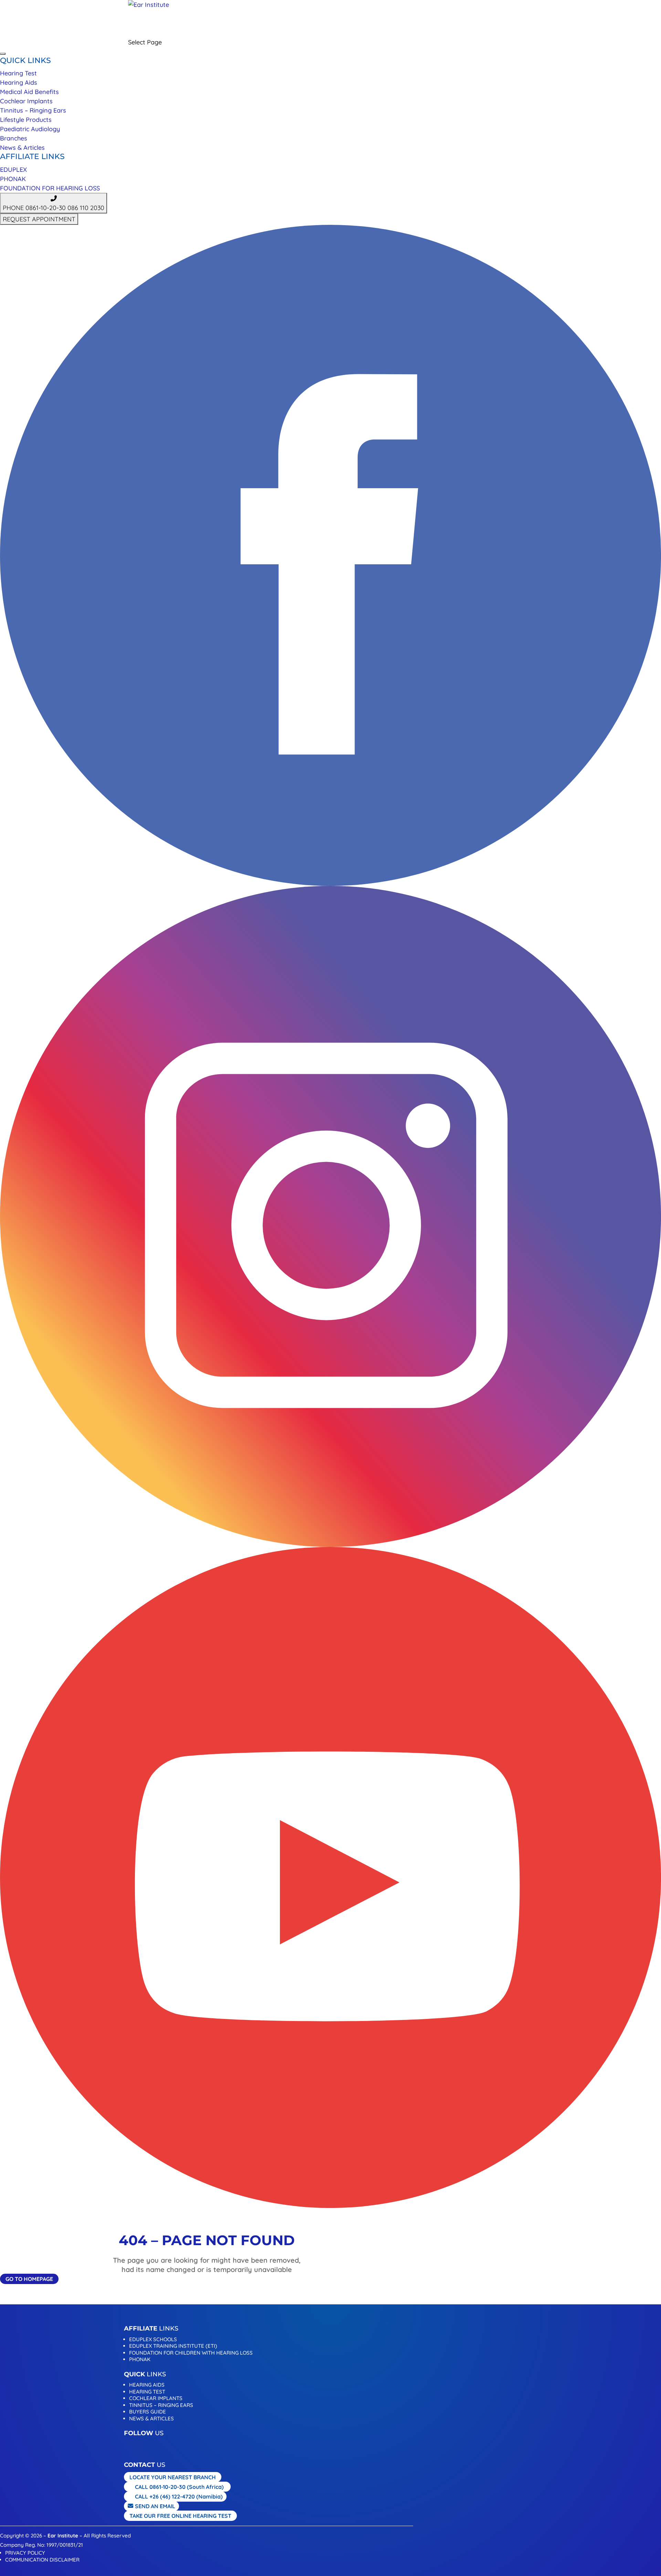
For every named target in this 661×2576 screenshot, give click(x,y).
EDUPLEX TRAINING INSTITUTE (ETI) (173, 2346)
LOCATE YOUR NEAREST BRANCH (173, 2477)
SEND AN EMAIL (155, 2506)
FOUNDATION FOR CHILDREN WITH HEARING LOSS (191, 2353)
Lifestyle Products (26, 120)
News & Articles (22, 148)
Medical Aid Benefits (29, 92)
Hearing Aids (19, 82)
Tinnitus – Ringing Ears (33, 110)
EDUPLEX (13, 170)
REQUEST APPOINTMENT (209, 33)
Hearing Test (18, 73)
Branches (14, 138)
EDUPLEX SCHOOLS (153, 2339)
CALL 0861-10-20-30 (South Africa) (179, 2487)
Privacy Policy (25, 2553)
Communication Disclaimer (42, 2560)
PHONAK (13, 179)
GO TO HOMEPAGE (29, 2279)
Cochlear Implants (26, 101)
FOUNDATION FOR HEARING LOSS (50, 188)
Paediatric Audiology (30, 129)
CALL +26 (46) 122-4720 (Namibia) (179, 2496)
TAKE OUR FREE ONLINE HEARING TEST (180, 2516)
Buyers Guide (148, 2412)
